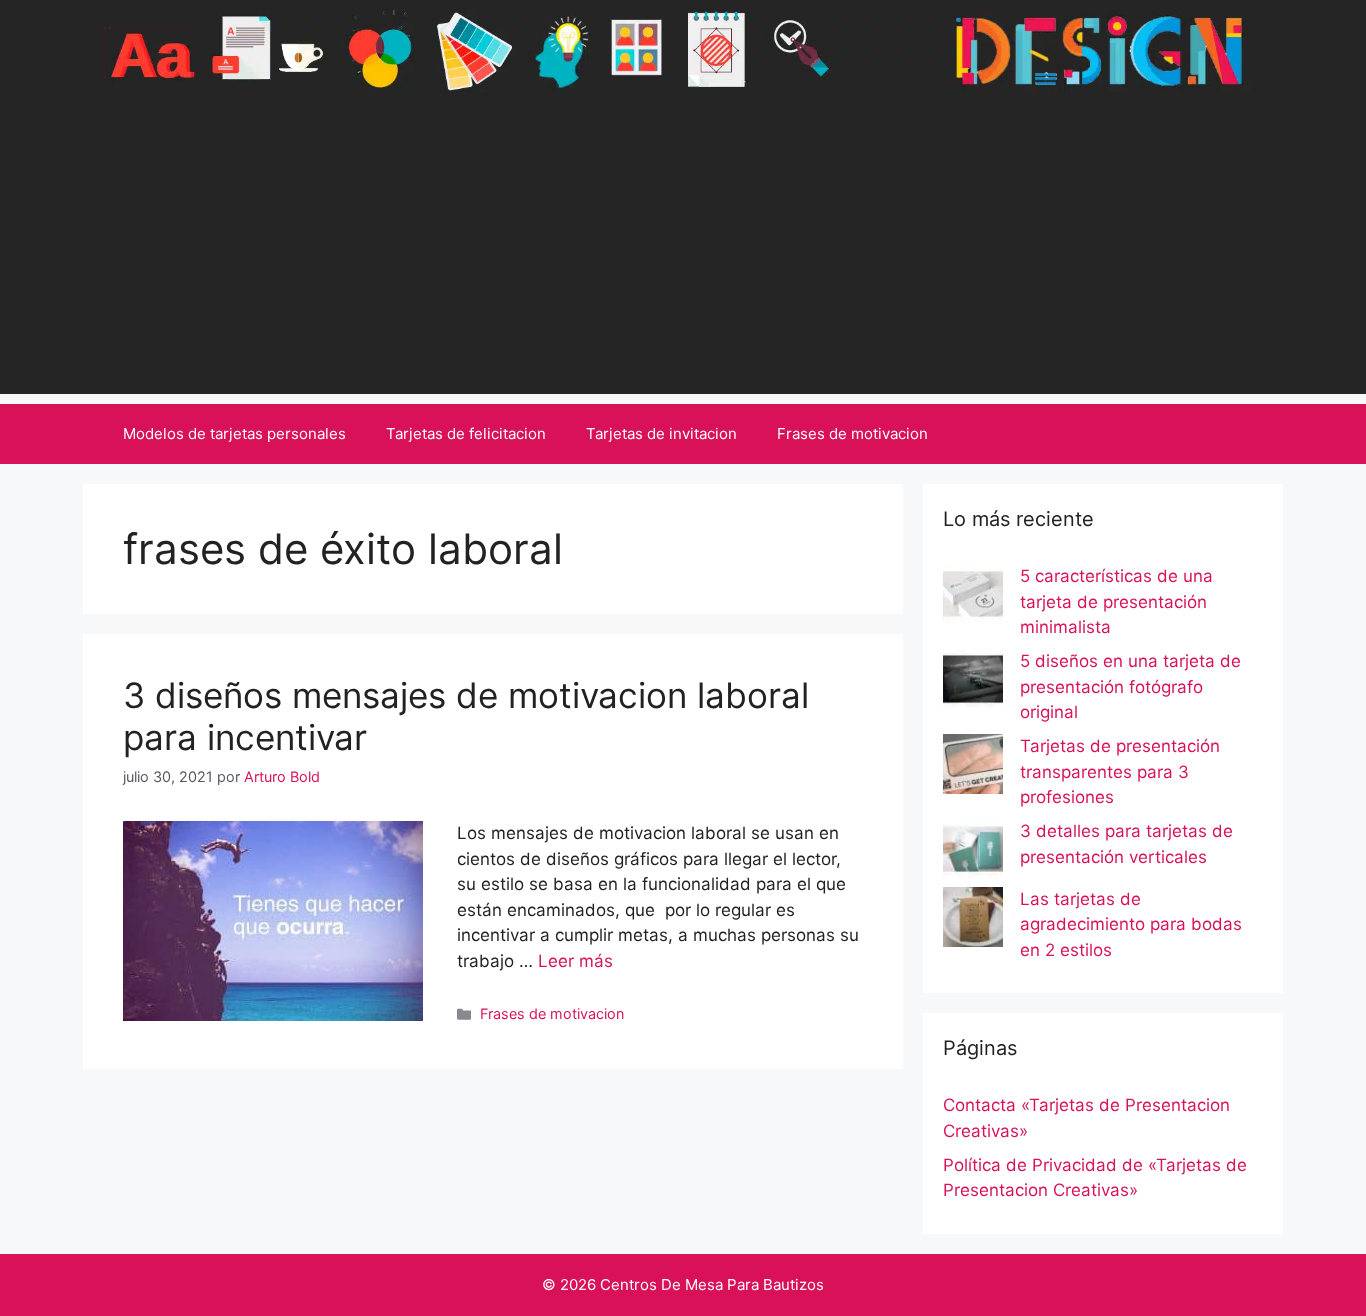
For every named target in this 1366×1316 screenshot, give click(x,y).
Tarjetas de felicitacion (466, 433)
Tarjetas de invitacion (661, 433)
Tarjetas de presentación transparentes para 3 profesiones (1120, 771)
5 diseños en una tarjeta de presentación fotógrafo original (1130, 686)
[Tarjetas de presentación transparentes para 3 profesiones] (973, 768)
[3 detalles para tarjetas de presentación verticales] (973, 853)
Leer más (575, 961)
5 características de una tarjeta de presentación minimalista (1116, 601)
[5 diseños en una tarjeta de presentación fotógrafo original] (973, 683)
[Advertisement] (683, 254)
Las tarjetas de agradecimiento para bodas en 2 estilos (1131, 924)
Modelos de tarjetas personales (234, 433)
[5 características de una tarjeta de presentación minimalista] (973, 598)
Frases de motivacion (852, 433)
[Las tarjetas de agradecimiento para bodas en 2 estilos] (973, 921)
